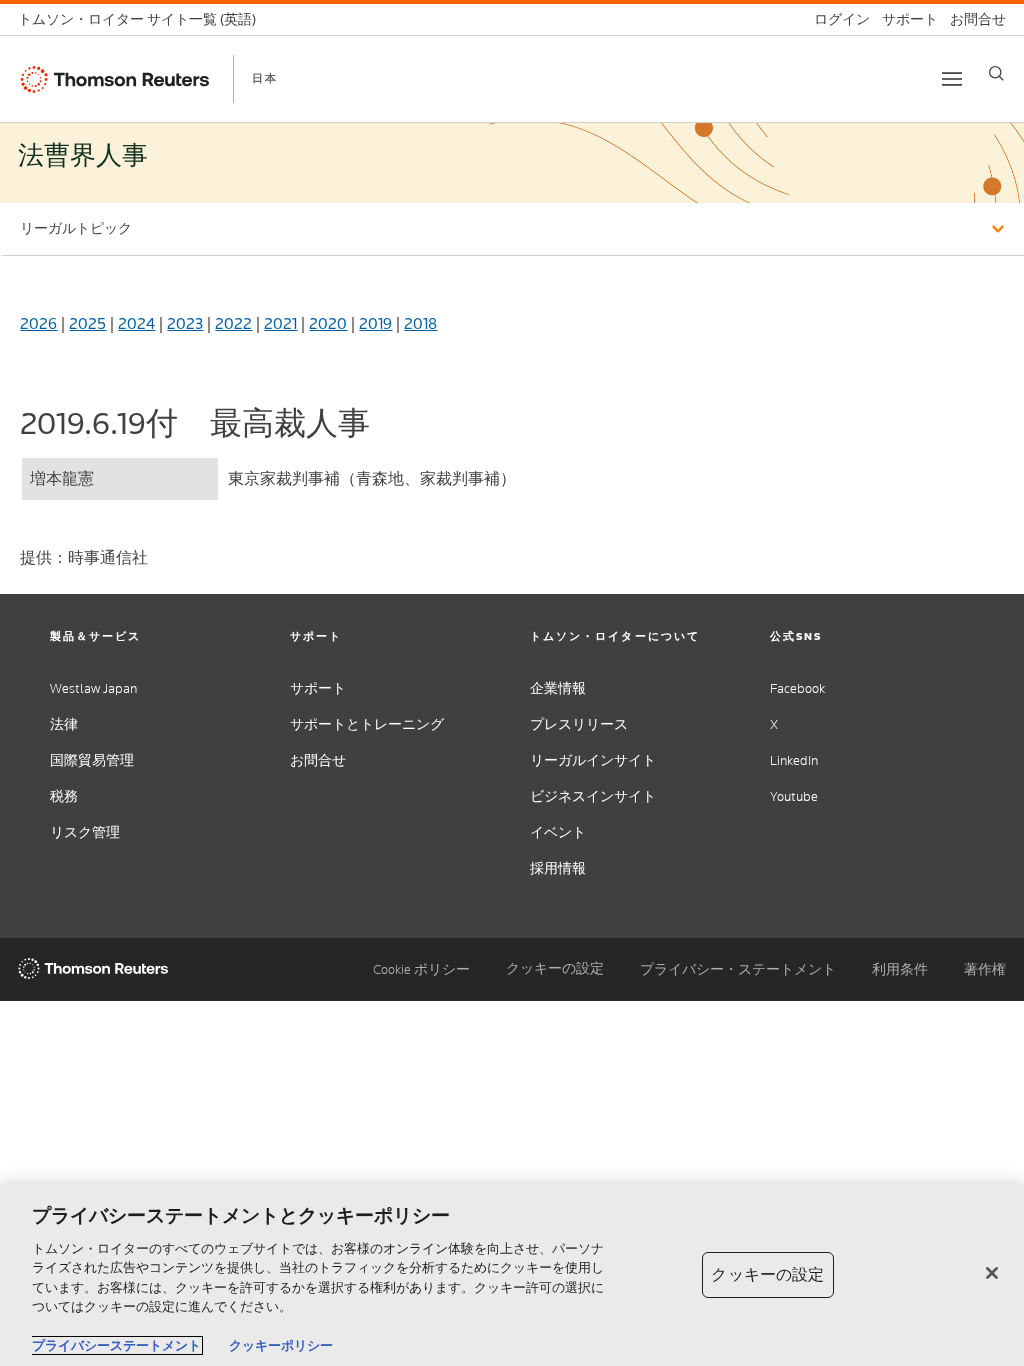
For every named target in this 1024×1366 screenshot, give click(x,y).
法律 (64, 724)
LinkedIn (794, 760)
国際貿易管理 (92, 760)
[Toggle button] (952, 79)
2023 (185, 323)
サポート (318, 688)
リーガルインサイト (593, 760)
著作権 (985, 969)
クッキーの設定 (555, 969)
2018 (420, 323)
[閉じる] (992, 1273)
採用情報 (558, 868)
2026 (38, 323)
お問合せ (318, 760)
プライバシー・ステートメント (738, 969)
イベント (558, 832)
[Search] (996, 73)
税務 (64, 796)
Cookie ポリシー (421, 969)
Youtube (794, 796)
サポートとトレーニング (367, 724)
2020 (328, 323)
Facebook (797, 688)
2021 (280, 323)
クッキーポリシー (281, 1345)
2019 (375, 323)
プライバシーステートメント (116, 1345)
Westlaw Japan (93, 688)
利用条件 (900, 969)
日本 (265, 78)
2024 (136, 323)
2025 (87, 323)
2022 (233, 323)
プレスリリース (579, 724)
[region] (512, 1275)
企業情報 (558, 688)
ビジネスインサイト (593, 796)
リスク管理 (85, 832)
